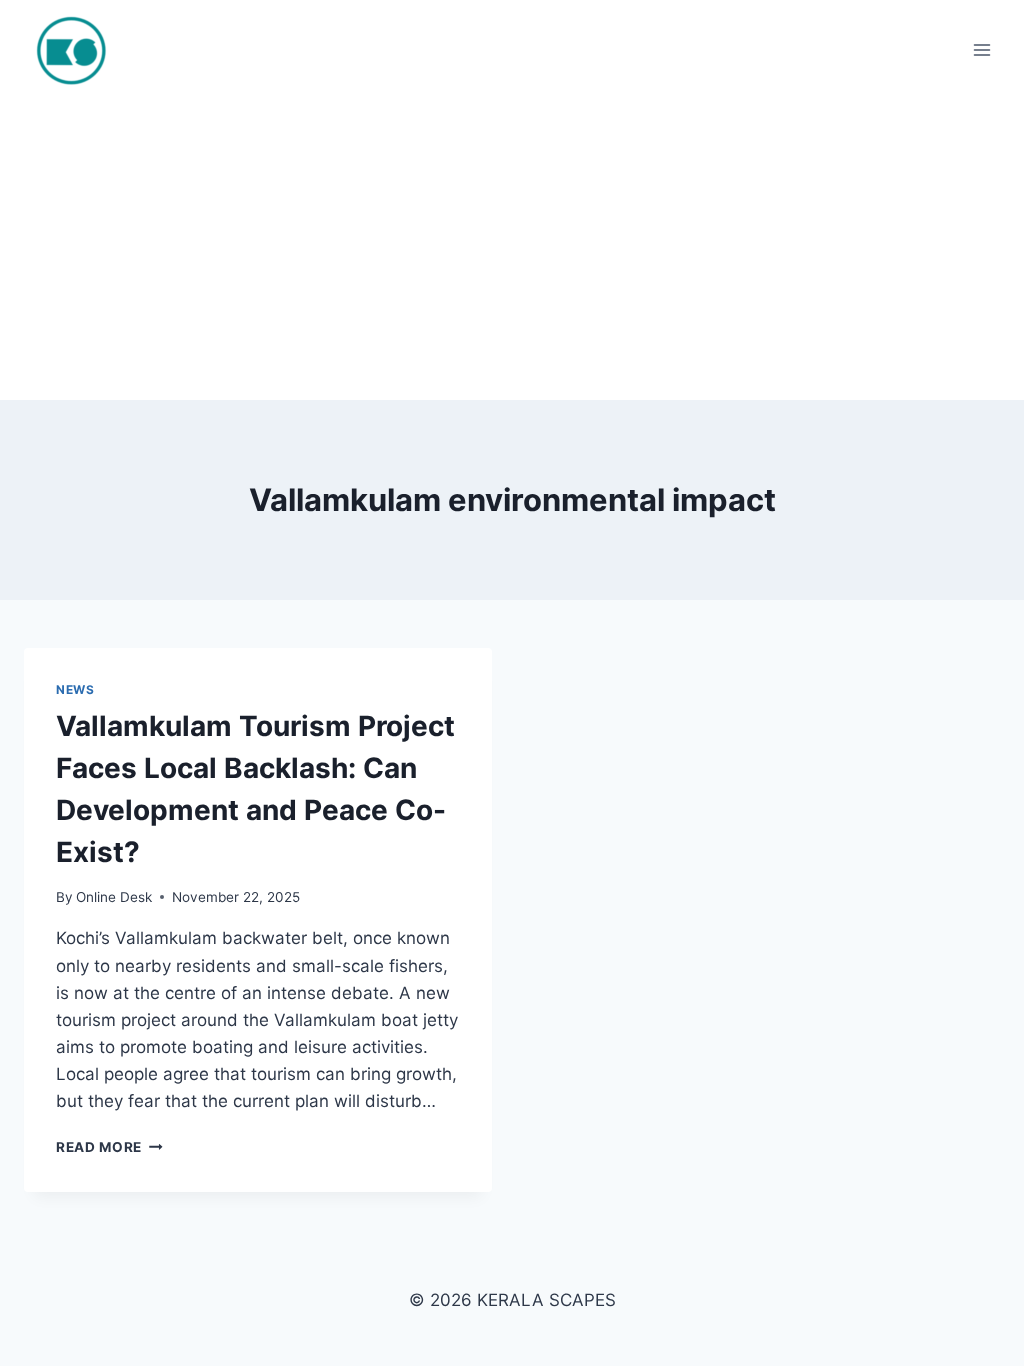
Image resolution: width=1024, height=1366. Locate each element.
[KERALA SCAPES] (82, 50)
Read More (109, 1147)
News (75, 689)
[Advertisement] (512, 250)
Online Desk (114, 897)
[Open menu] (981, 49)
